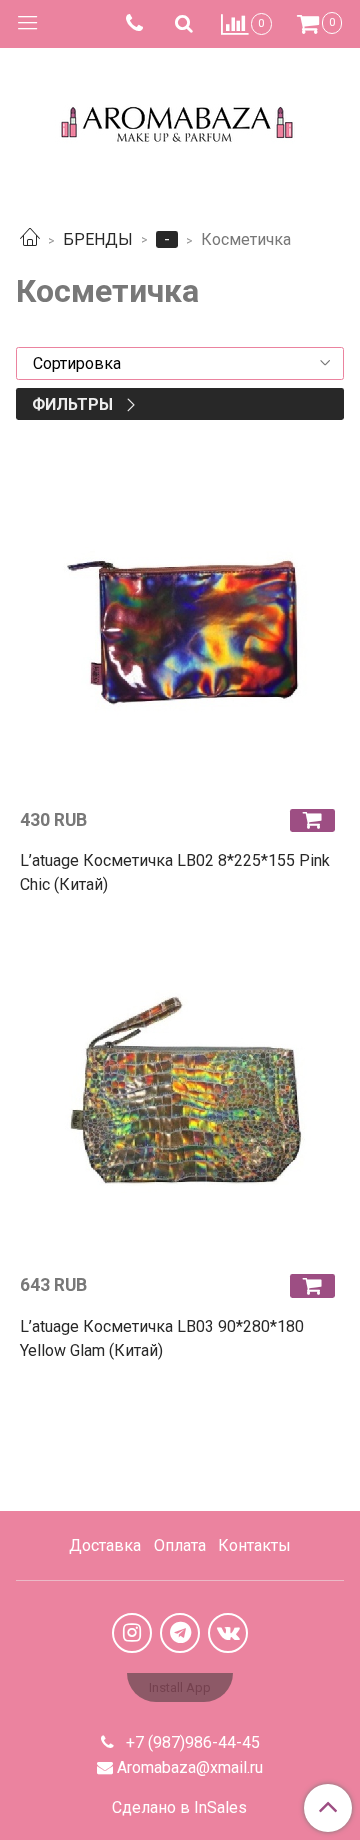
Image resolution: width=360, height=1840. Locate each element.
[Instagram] (132, 1633)
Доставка (105, 1545)
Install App (180, 1687)
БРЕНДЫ (98, 239)
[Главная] (30, 239)
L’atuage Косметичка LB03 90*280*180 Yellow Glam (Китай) (162, 1338)
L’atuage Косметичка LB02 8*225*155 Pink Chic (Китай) (175, 872)
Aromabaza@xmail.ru (190, 1767)
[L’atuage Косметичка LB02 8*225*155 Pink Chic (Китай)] (180, 632)
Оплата (180, 1545)
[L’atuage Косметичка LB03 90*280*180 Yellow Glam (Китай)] (180, 1097)
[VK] (228, 1633)
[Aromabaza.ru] (180, 119)
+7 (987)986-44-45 (191, 1742)
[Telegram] (180, 1633)
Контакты (254, 1545)
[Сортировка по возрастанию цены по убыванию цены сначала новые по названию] (180, 363)
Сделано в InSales (179, 1808)
